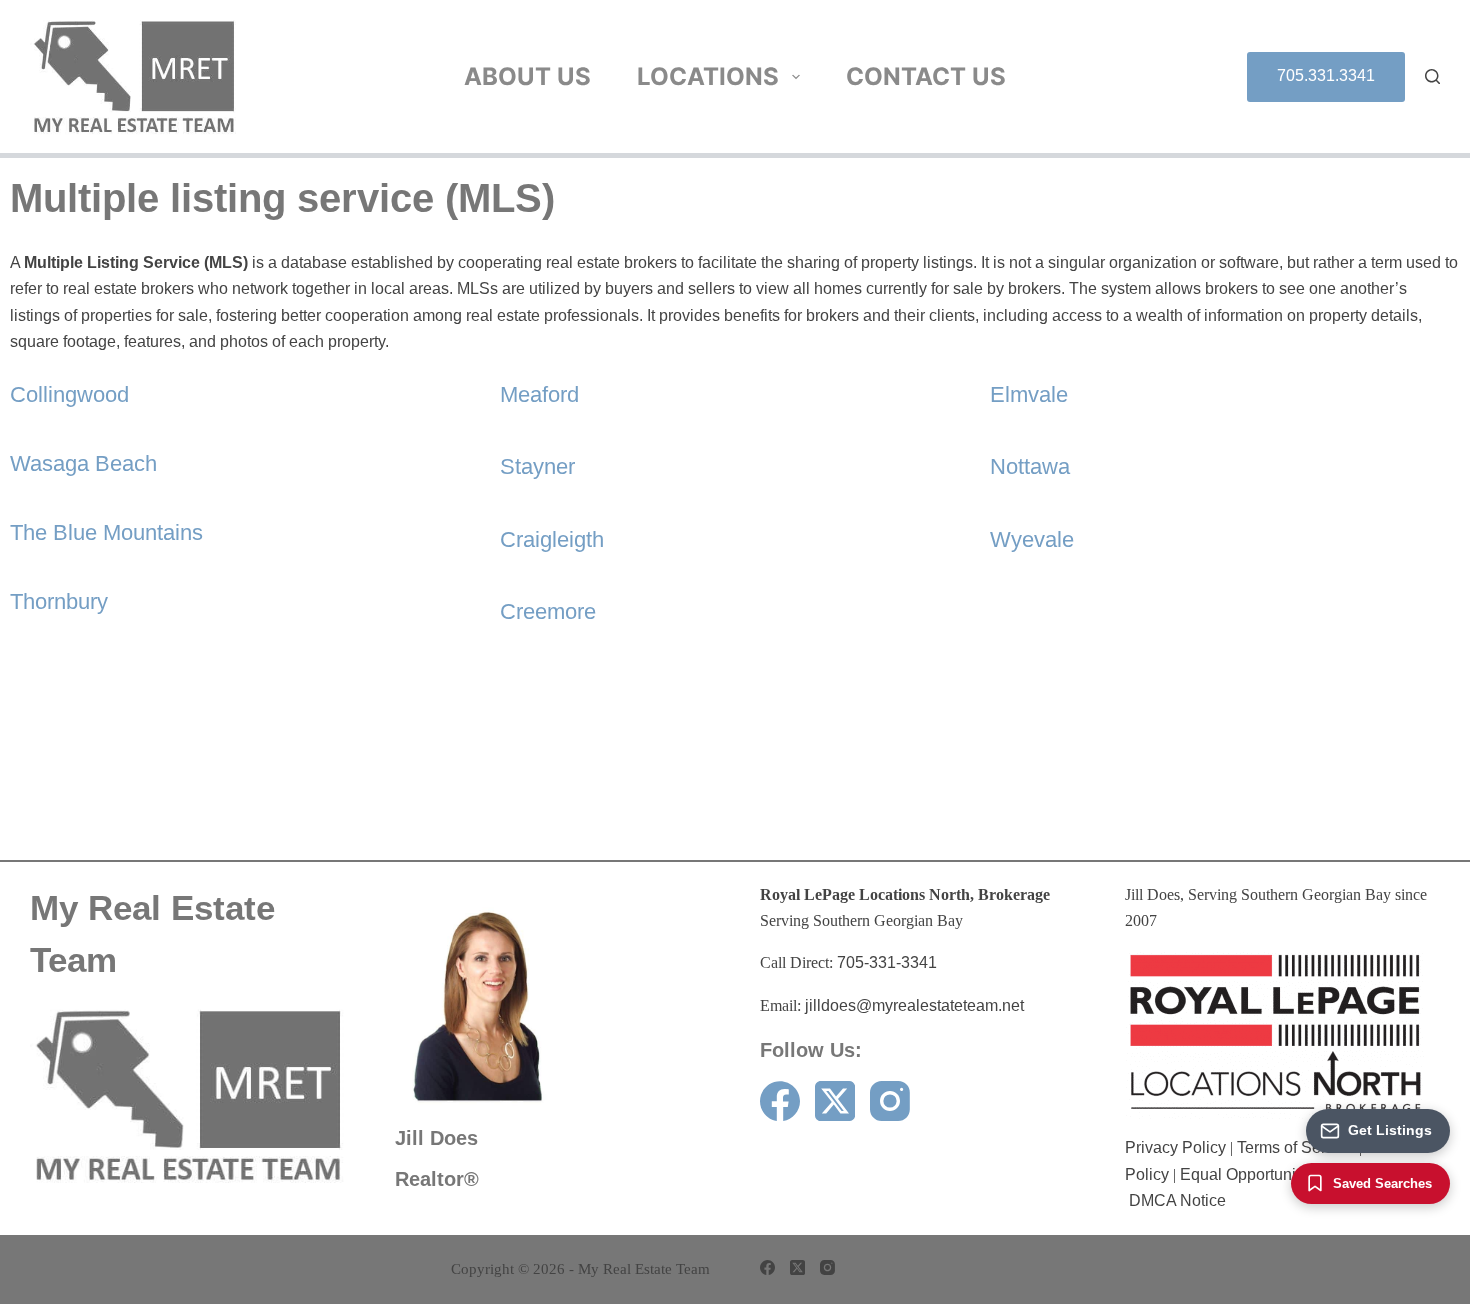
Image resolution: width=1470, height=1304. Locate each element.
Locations (708, 76)
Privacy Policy (1175, 1147)
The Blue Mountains (106, 532)
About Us (527, 76)
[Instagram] (890, 1101)
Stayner (537, 466)
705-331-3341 (887, 962)
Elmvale (1029, 394)
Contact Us (926, 76)
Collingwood (69, 394)
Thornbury (59, 601)
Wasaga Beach (83, 463)
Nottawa (1030, 466)
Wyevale (1032, 539)
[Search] (1432, 76)
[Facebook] (780, 1101)
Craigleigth (552, 539)
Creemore (548, 611)
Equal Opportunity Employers (1284, 1174)
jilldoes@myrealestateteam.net (914, 1005)
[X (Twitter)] (835, 1101)
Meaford (539, 394)
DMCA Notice (1177, 1200)
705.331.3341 (1326, 75)
